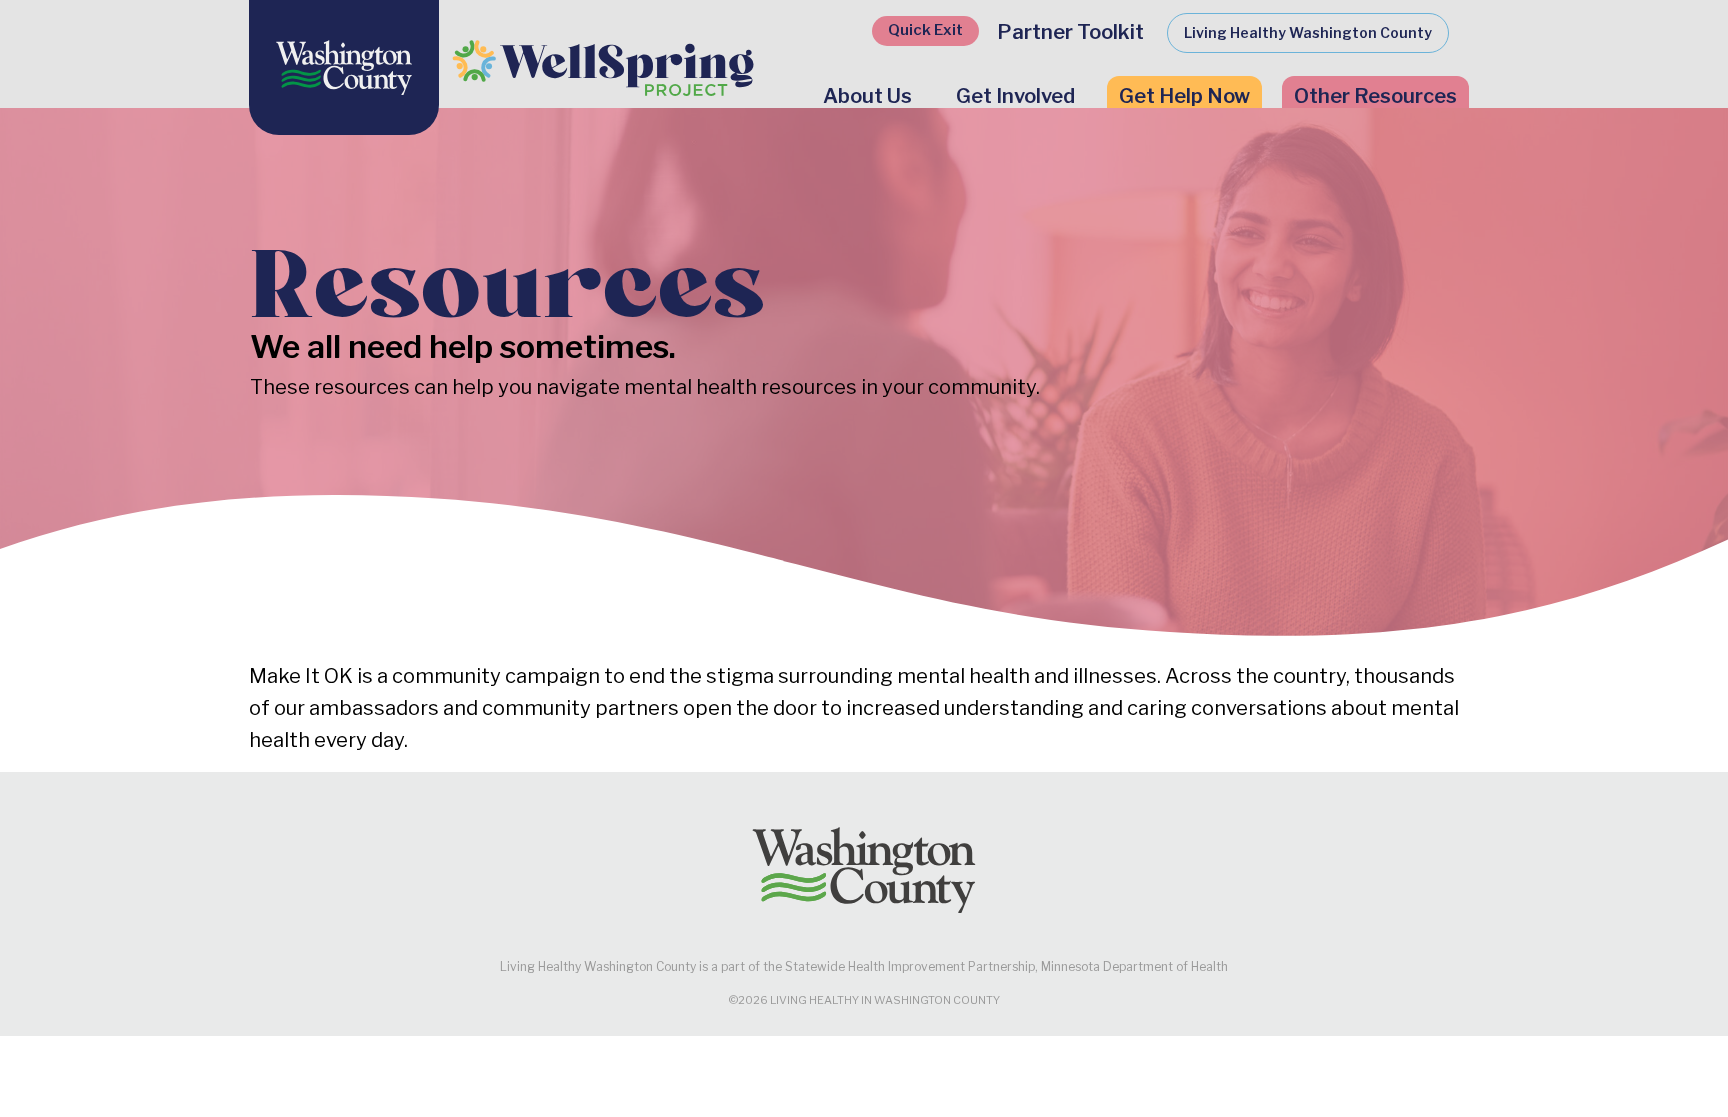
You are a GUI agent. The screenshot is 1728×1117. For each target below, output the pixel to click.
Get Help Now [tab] (1184, 96)
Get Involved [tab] (1015, 96)
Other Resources (1375, 96)
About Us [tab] (867, 96)
